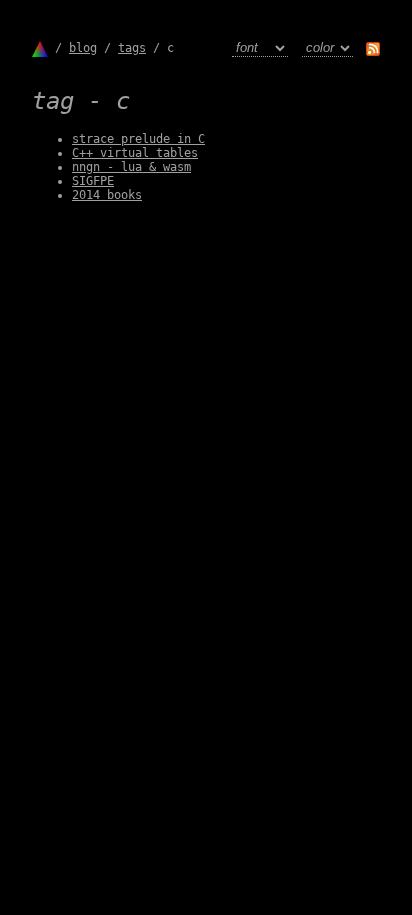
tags (132, 48)
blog (83, 48)
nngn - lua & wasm (131, 167)
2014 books (107, 195)
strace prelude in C (138, 139)
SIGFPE (93, 181)
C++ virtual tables (135, 153)
